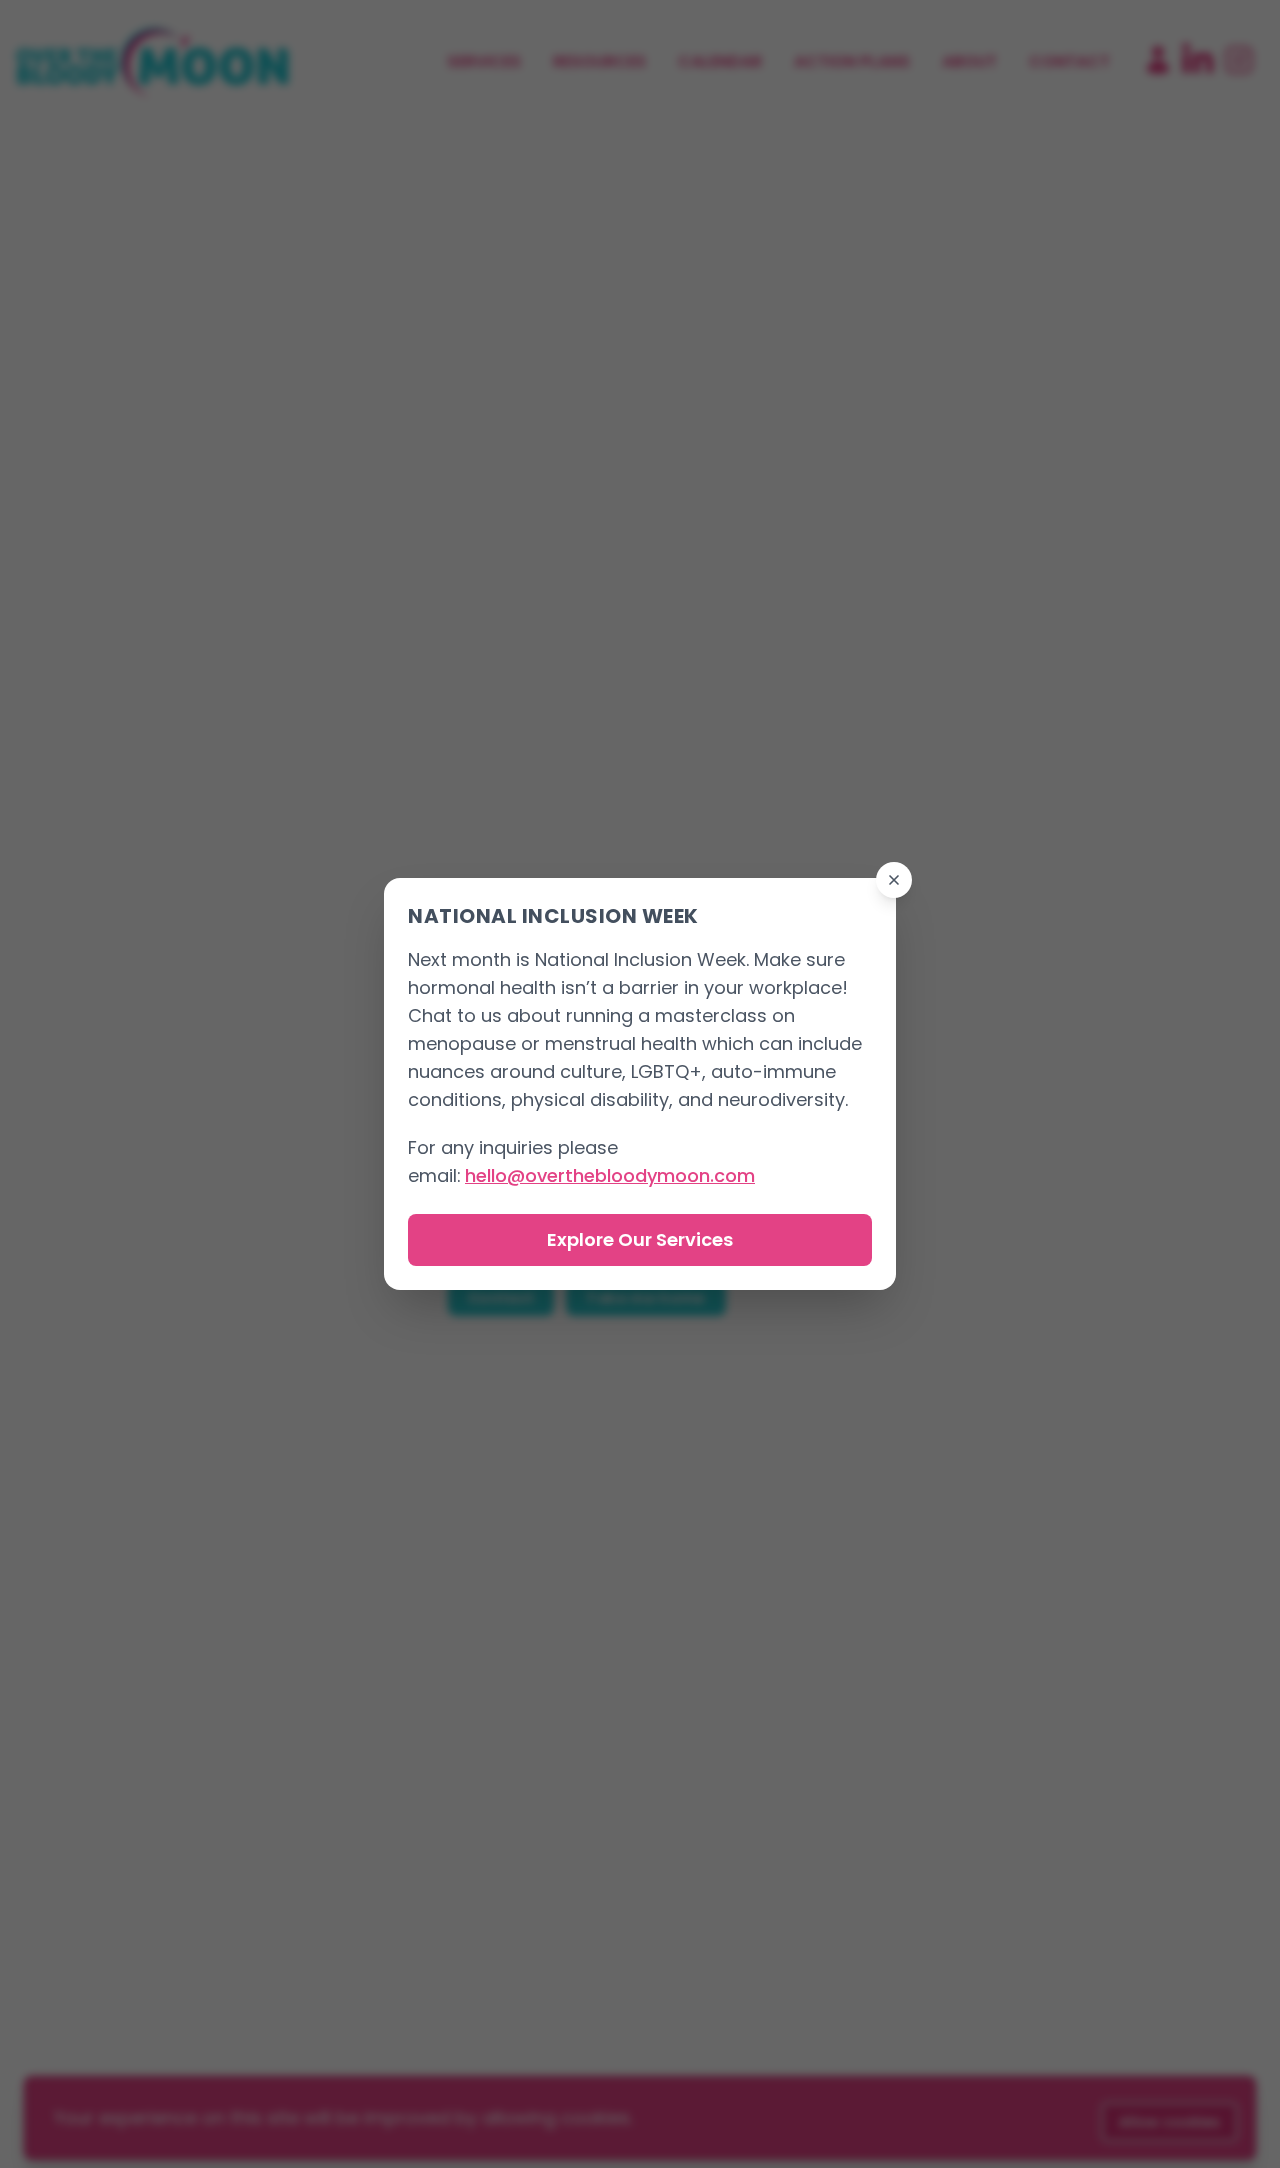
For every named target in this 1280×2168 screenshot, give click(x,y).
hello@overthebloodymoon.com (610, 1175)
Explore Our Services (640, 1239)
